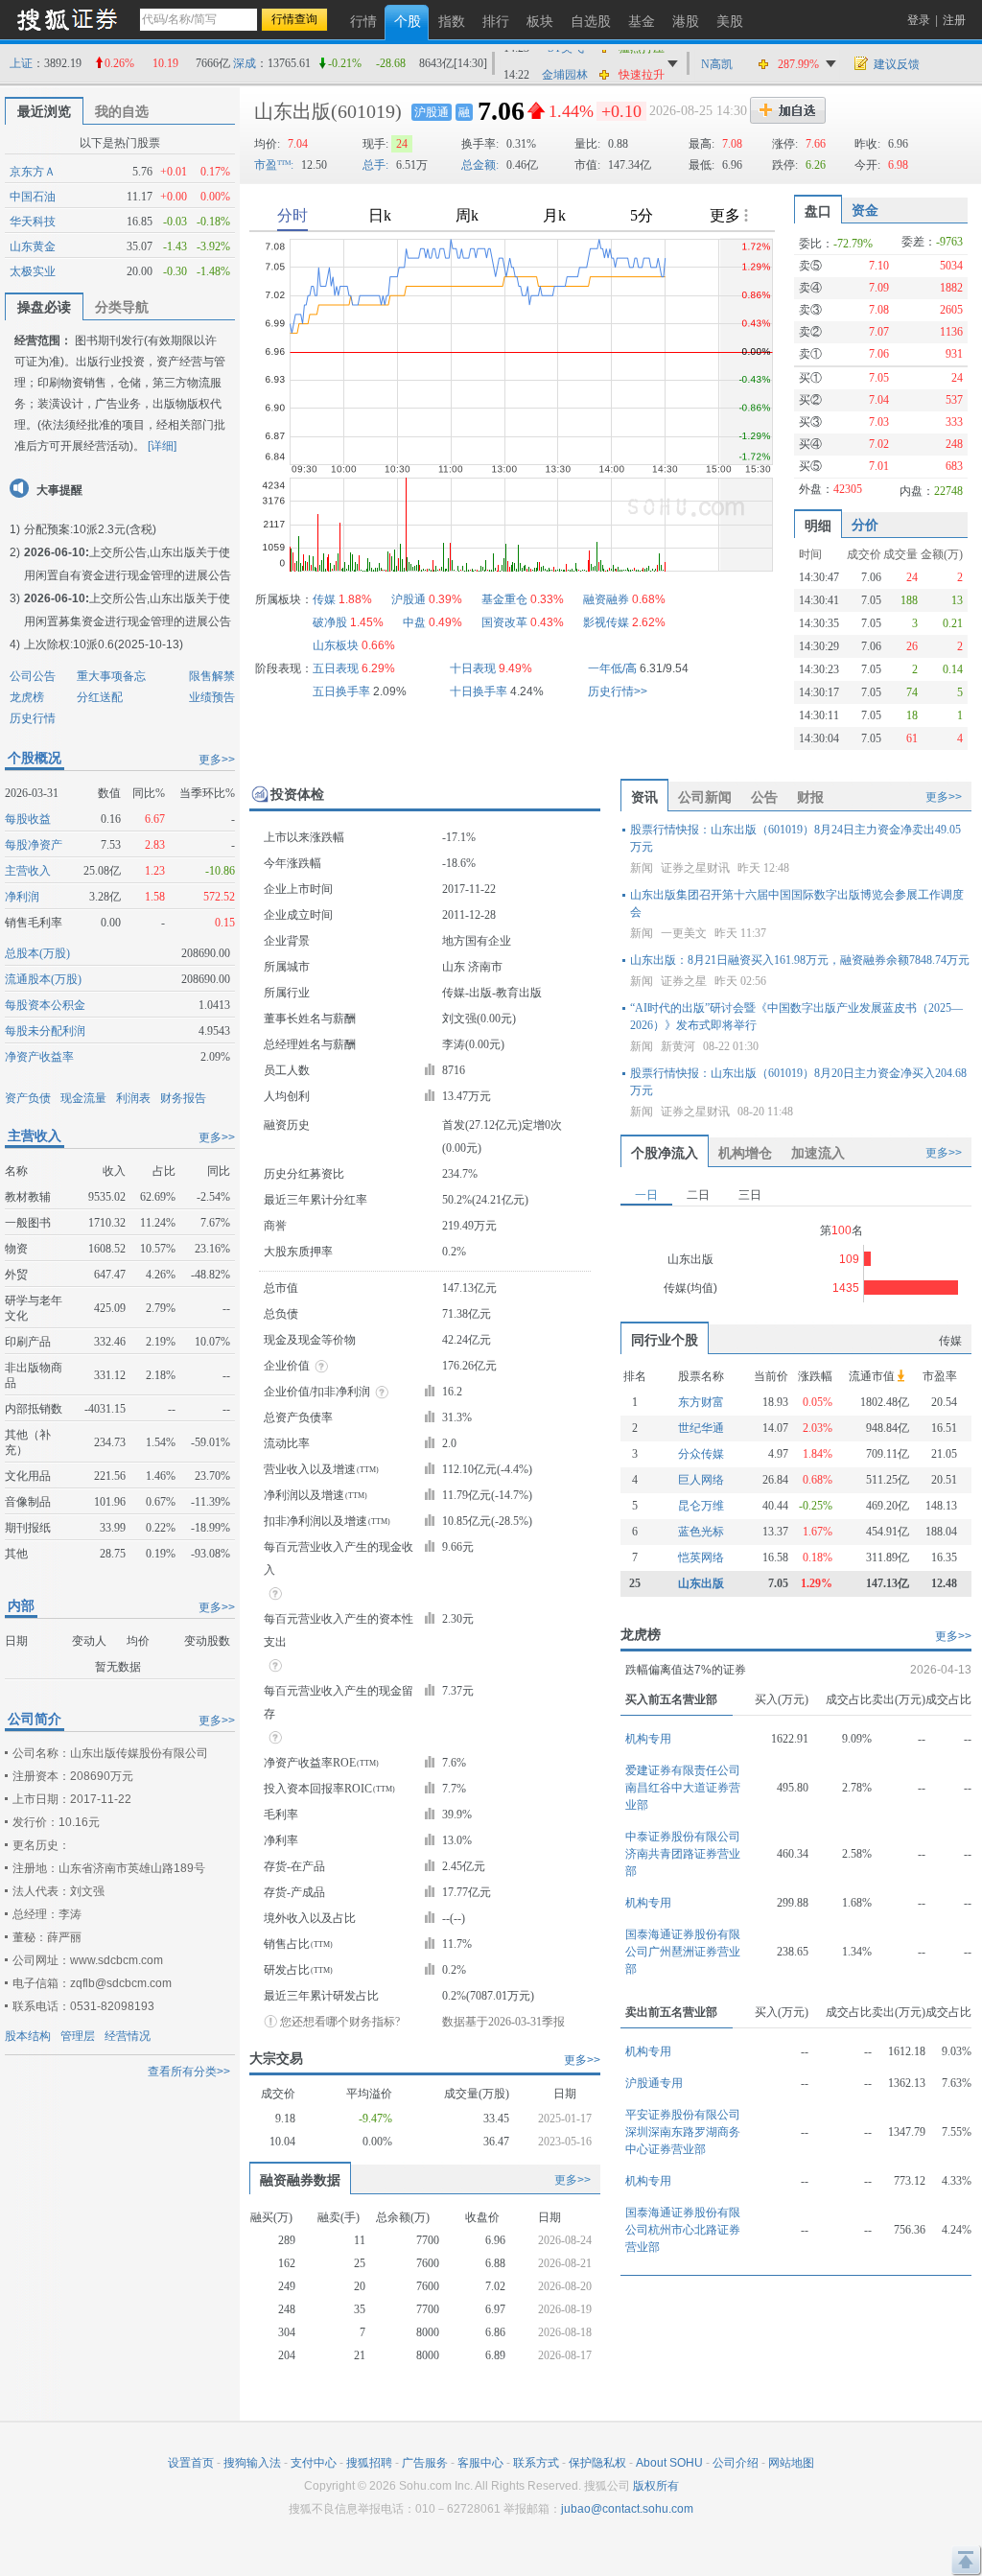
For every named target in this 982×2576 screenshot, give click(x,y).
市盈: (274, 165)
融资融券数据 (300, 2180)
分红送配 (100, 697)
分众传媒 (701, 1454)
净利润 (22, 897)
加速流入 (818, 1153)
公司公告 (33, 676)
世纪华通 (701, 1428)
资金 (865, 210)
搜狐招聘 (369, 2463)
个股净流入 (665, 1153)
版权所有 (656, 2486)
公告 (764, 797)
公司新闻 (705, 797)
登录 (919, 20)
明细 (818, 526)
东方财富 (701, 1402)
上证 (21, 63)
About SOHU (669, 2463)
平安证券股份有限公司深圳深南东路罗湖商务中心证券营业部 (683, 2132)
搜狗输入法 (252, 2463)
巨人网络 (701, 1480)
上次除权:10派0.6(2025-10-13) (104, 644)
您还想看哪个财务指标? (340, 2022)
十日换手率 (479, 691)
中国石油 (33, 197)
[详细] (162, 446)
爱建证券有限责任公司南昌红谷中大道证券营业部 (683, 1788)
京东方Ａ (33, 172)
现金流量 (83, 1098)
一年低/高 (612, 668)
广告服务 (425, 2463)
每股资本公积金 (45, 1005)
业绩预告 (212, 697)
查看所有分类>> (189, 2072)
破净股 (330, 622)
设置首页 (191, 2463)
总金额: (480, 165)
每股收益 (28, 819)
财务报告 (183, 1098)
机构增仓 (745, 1153)
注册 (954, 20)
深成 (245, 63)
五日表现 (336, 668)
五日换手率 (341, 691)
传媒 (324, 599)
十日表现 (473, 668)
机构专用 (648, 1739)
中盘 (414, 622)
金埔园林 (565, 64)
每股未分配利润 (45, 1031)
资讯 (644, 797)
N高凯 (717, 64)
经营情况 (128, 2036)
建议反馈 (897, 64)
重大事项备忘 (111, 676)
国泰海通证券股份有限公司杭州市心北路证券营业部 (683, 2230)
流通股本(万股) (43, 979)
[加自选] (788, 110)
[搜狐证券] (67, 19)
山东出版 (292, 111)
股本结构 (28, 2036)
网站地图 (791, 2463)
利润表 (133, 1098)
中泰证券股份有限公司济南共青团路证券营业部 (683, 1854)
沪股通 (432, 112)
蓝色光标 (701, 1532)
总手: (375, 165)
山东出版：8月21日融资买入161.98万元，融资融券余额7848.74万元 (800, 960)
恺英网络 (701, 1557)
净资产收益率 (39, 1057)
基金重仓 (504, 599)
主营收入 (28, 871)
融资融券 (606, 599)
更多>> (217, 760)
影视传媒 (606, 622)
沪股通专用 (654, 2083)
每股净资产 (34, 845)
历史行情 (33, 718)
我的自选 (122, 111)
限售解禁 (212, 676)
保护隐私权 (597, 2463)
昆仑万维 (701, 1506)
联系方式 (536, 2463)
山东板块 (336, 645)
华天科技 (33, 222)
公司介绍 (736, 2463)
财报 (810, 797)
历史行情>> (618, 691)
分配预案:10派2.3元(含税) (90, 529)
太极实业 (33, 271)
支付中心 (314, 2463)
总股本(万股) (37, 953)
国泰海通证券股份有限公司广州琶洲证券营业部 (683, 1952)
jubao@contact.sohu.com (627, 2509)
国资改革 (504, 622)
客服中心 (480, 2463)
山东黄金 (33, 246)
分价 (865, 525)
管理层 (78, 2036)
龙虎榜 (27, 697)
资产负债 (28, 1098)
